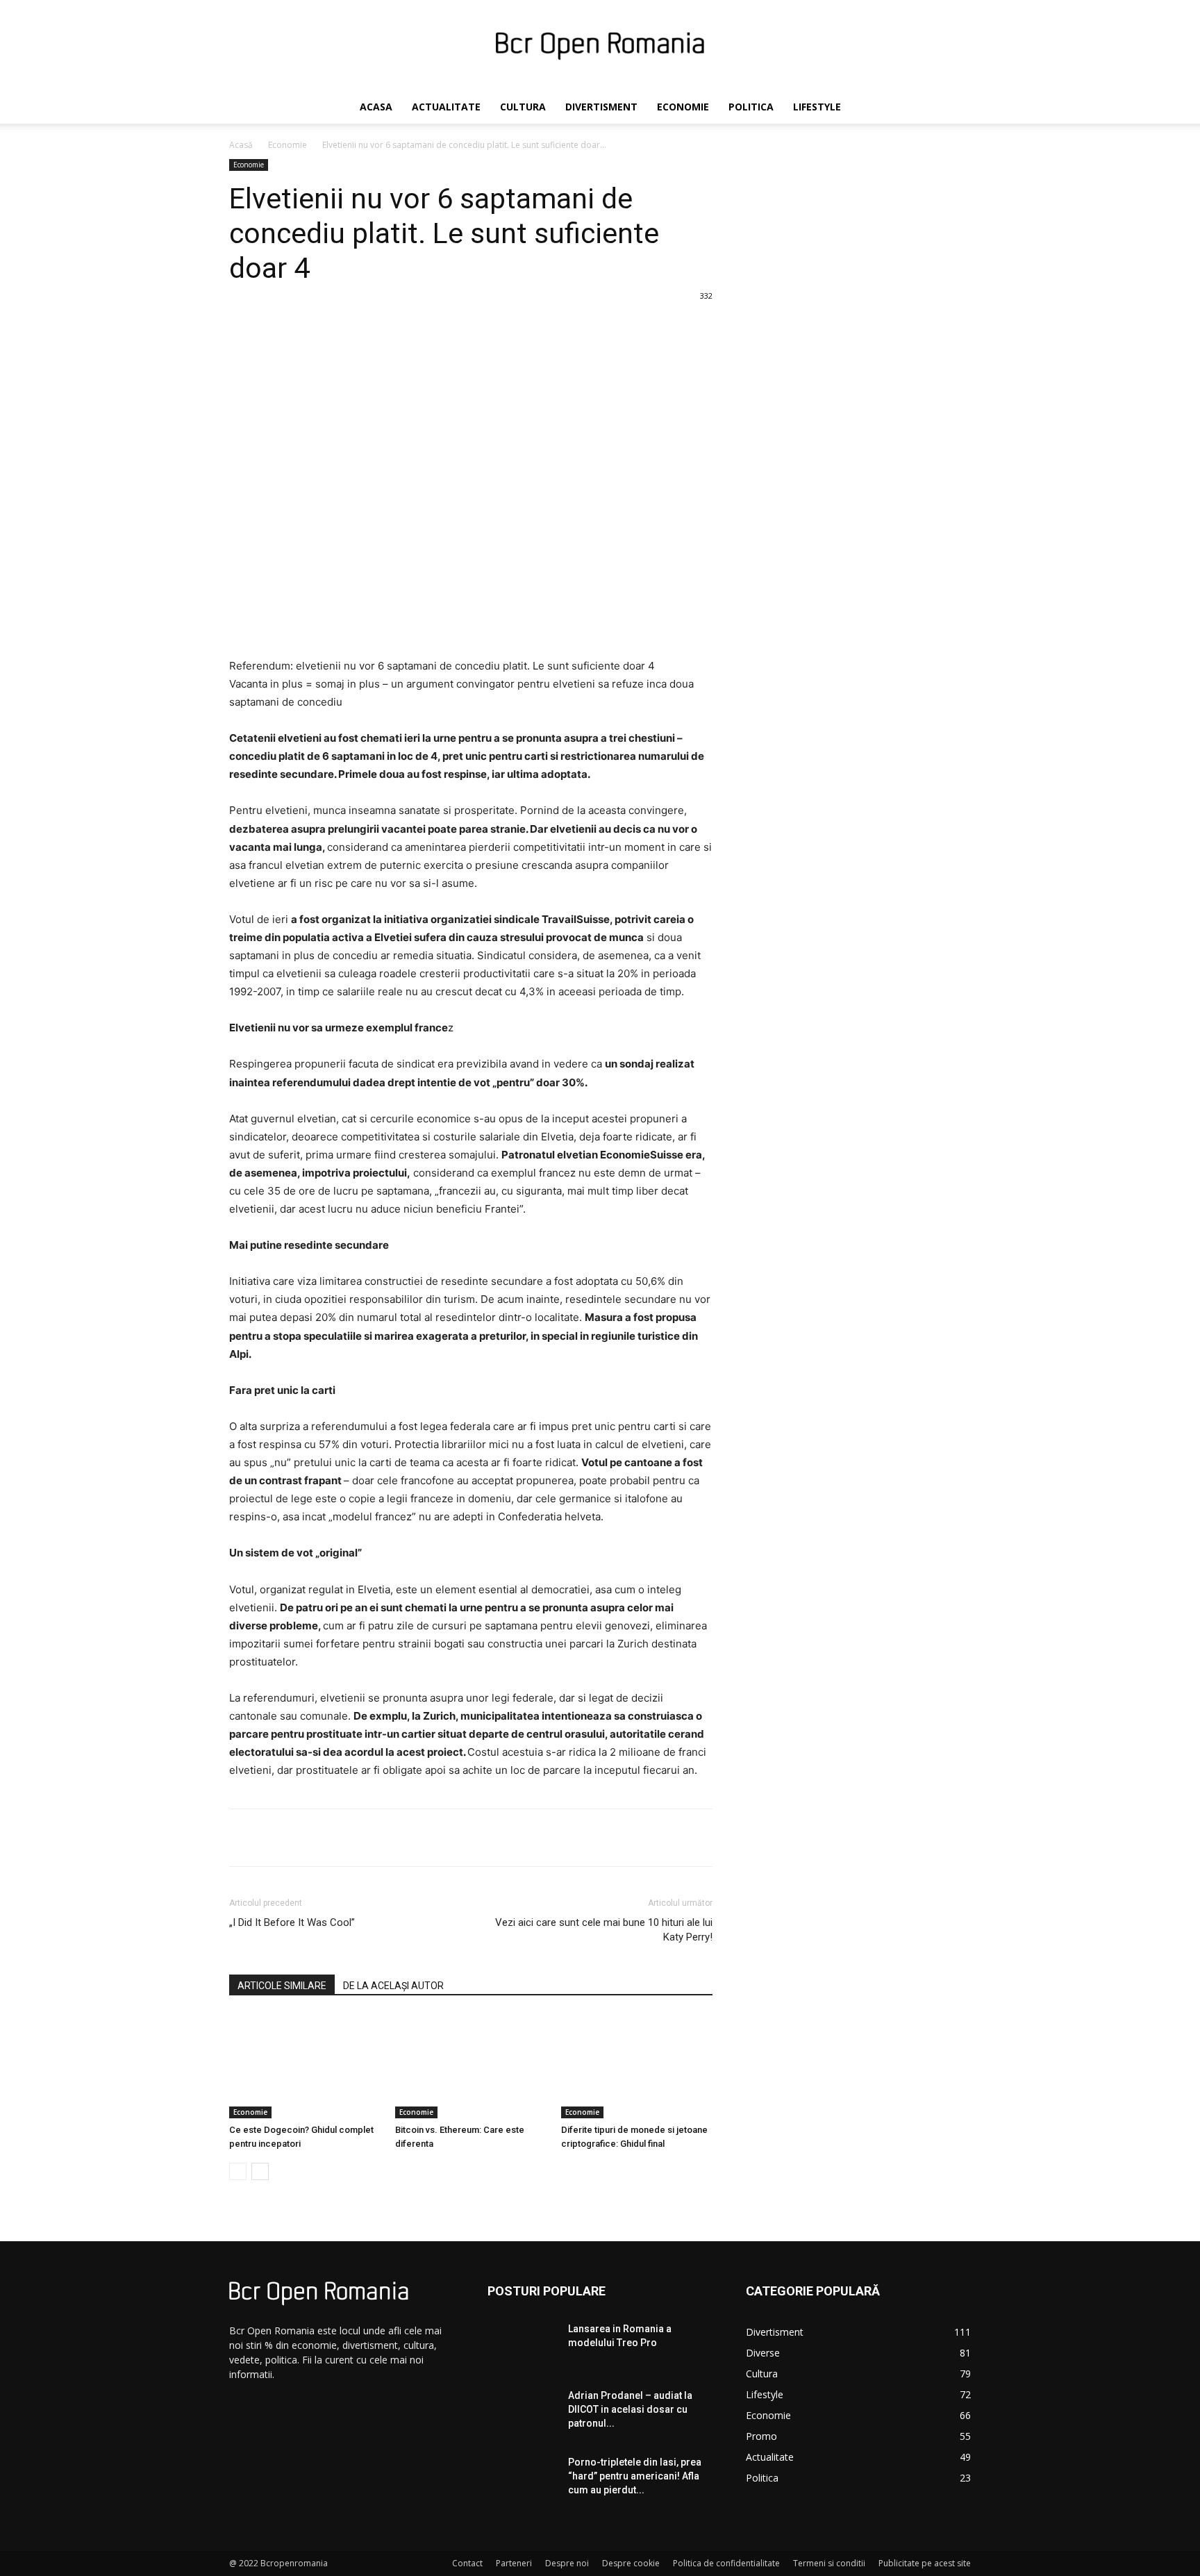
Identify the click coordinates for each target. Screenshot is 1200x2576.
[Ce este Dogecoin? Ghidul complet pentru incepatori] (305, 2066)
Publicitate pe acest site (925, 2563)
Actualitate (446, 107)
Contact (467, 2563)
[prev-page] (238, 2171)
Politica (751, 107)
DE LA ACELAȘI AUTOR (393, 1986)
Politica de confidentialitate (726, 2563)
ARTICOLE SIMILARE (282, 1986)
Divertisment (601, 107)
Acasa (376, 107)
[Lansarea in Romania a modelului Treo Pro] (522, 2346)
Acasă (241, 145)
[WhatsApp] (425, 1838)
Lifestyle (817, 107)
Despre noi (567, 2563)
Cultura (523, 107)
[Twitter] (361, 1838)
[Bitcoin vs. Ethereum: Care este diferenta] (471, 2066)
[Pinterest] (393, 1838)
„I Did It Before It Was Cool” (292, 1922)
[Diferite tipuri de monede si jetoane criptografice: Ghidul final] (637, 2066)
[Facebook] (329, 1838)
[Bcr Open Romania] (600, 46)
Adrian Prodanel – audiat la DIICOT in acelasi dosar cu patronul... (630, 2409)
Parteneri (514, 2563)
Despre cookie (631, 2563)
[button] (954, 108)
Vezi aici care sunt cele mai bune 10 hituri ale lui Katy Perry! (604, 1930)
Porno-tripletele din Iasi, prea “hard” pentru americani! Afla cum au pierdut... (635, 2476)
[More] (458, 1838)
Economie (683, 107)
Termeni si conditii (829, 2563)
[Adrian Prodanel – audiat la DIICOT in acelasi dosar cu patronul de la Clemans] (522, 2413)
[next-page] (260, 2171)
